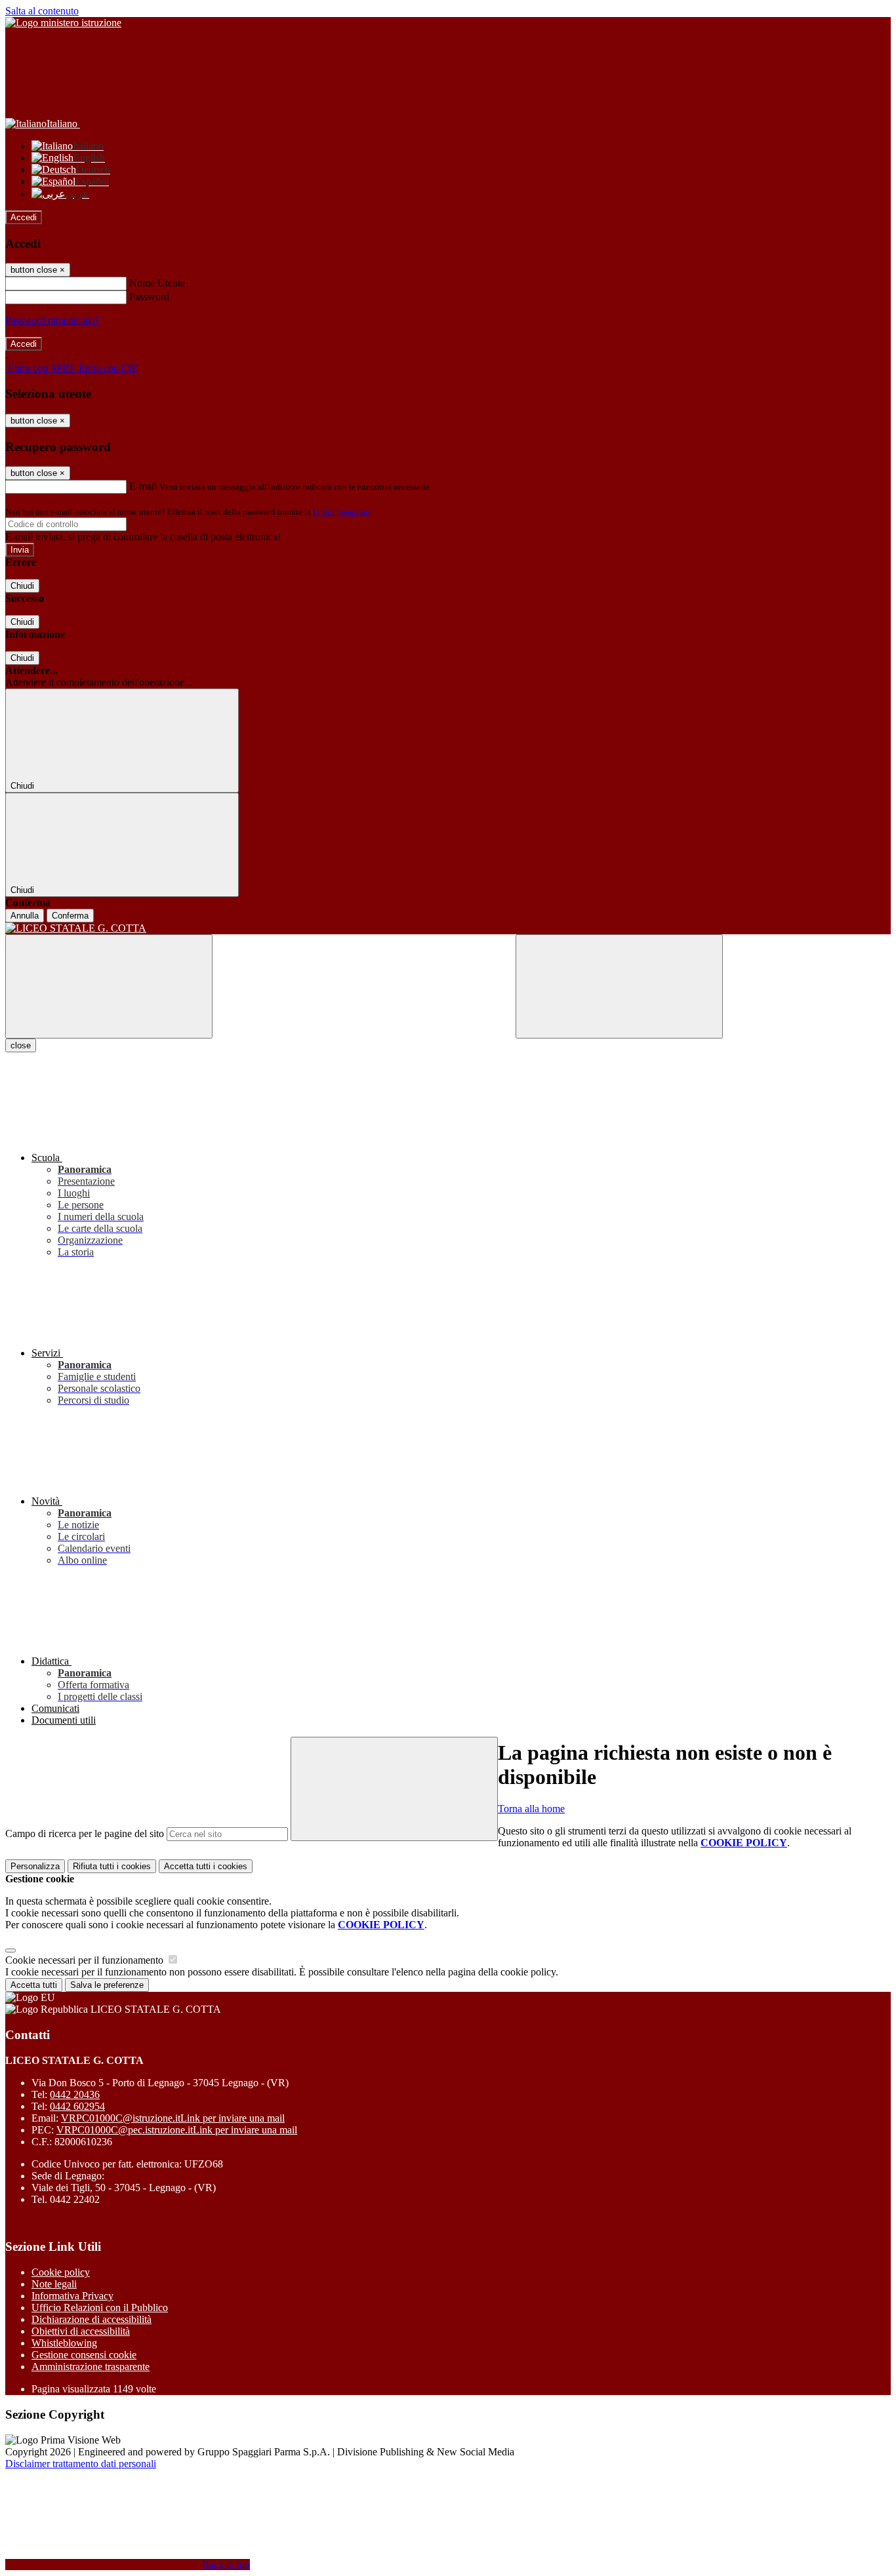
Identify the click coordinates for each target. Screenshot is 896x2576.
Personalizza (35, 1866)
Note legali (54, 2284)
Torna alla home (531, 1809)
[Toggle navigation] (109, 986)
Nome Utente (157, 283)
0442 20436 (75, 2094)
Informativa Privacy (72, 2296)
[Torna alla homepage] (448, 928)
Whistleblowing (64, 2343)
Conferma (70, 916)
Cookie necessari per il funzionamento (86, 1960)
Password (149, 297)
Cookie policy (61, 2272)
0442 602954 (77, 2106)
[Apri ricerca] (619, 986)
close (21, 1045)
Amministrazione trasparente (91, 2367)
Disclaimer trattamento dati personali (81, 2464)
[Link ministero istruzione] (63, 23)
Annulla (25, 916)
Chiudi (22, 586)
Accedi (24, 217)
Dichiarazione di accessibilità (92, 2319)
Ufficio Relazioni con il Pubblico (100, 2308)
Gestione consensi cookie (84, 2355)
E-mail (143, 486)
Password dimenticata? (52, 320)
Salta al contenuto (42, 11)
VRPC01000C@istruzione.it (173, 2118)
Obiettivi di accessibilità (81, 2331)
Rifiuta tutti (112, 1866)
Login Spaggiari (342, 512)
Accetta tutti (206, 1866)
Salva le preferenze (107, 1985)
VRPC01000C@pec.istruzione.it (177, 2130)
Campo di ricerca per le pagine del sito (85, 1833)
